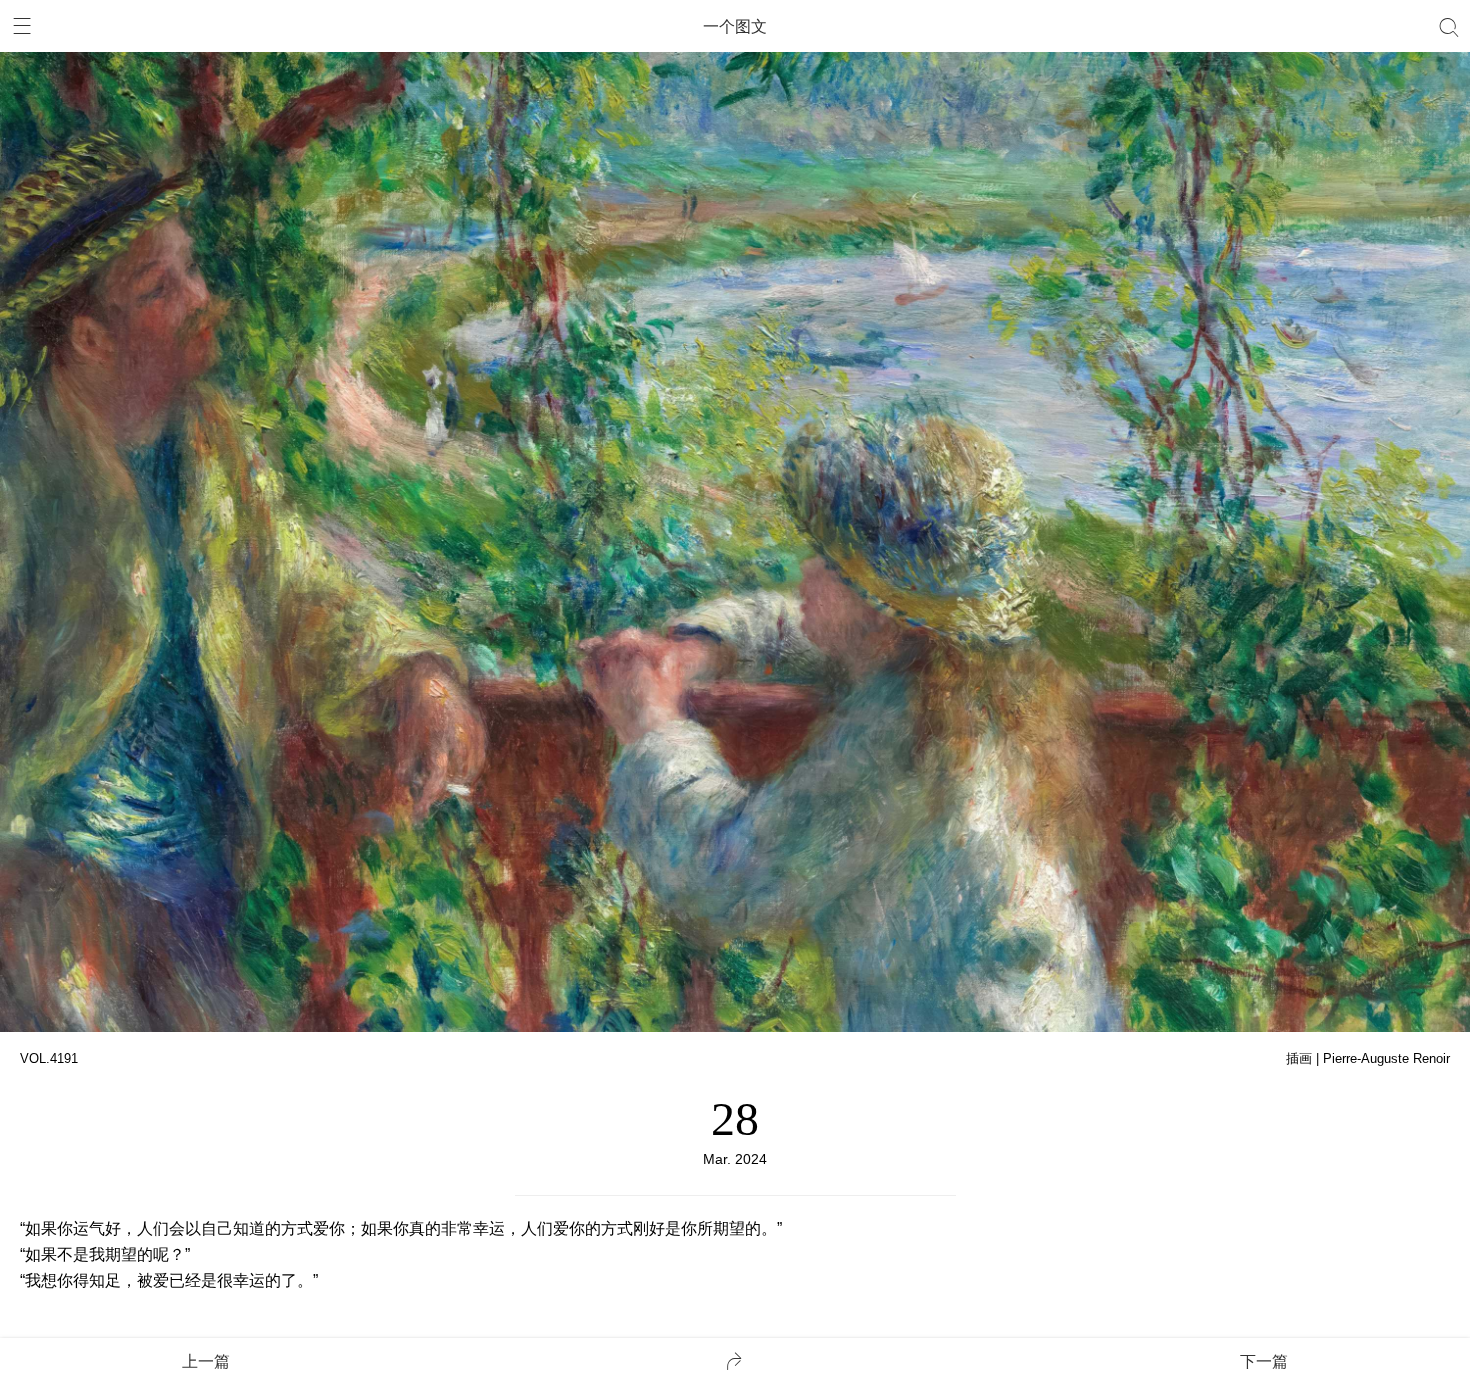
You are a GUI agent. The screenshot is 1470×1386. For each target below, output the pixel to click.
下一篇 (1264, 1361)
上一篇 (206, 1361)
